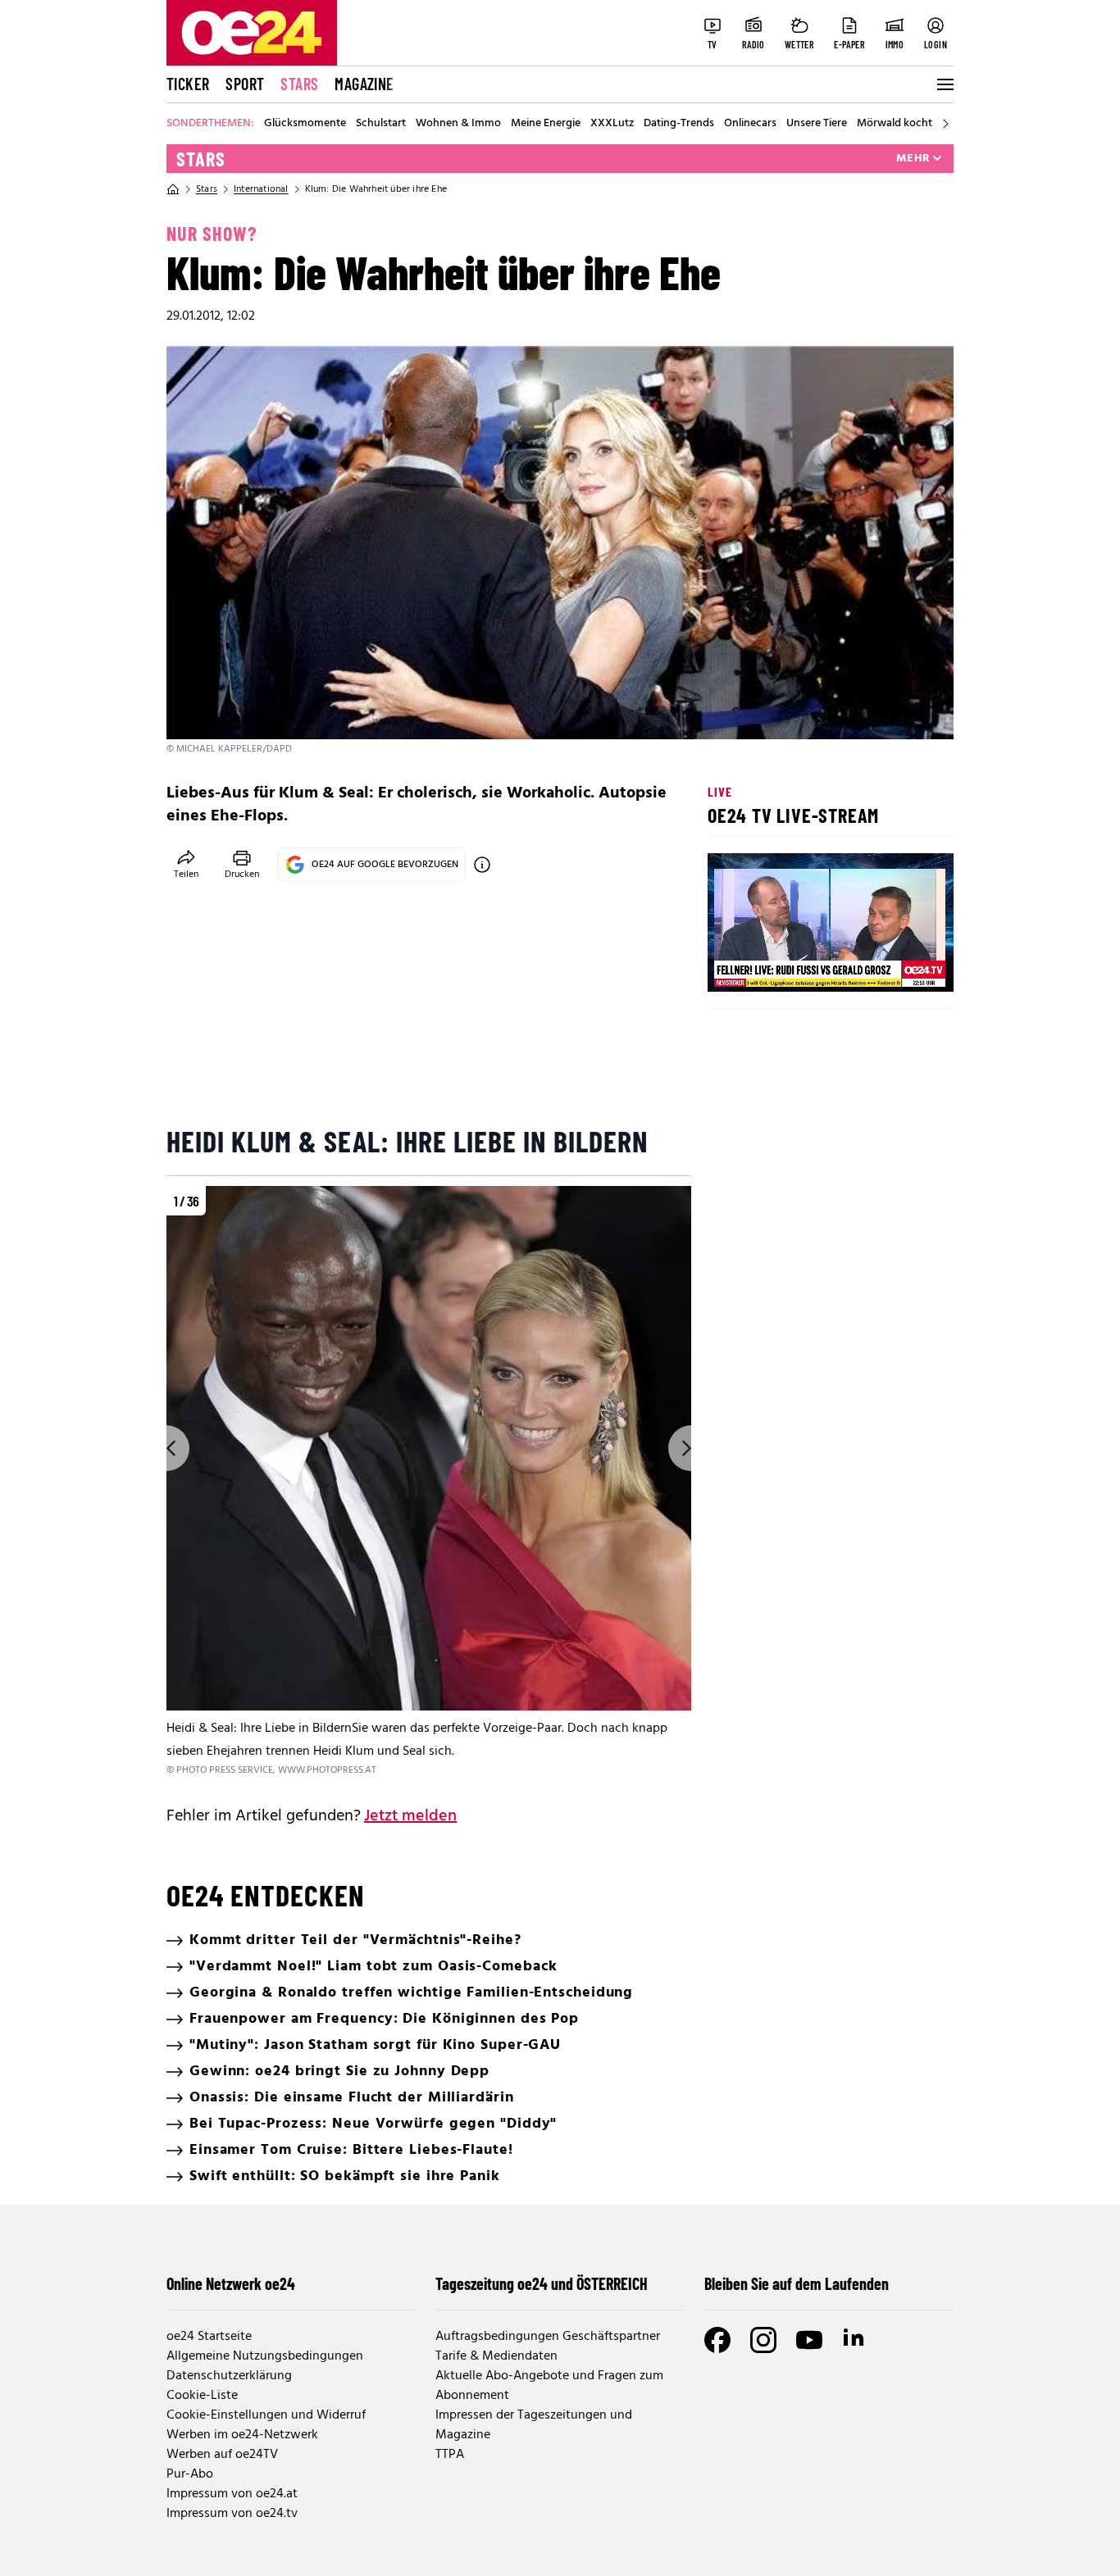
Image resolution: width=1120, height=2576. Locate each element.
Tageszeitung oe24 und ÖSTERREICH (542, 2283)
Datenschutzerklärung (229, 2376)
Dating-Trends (679, 124)
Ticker (188, 84)
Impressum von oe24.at (232, 2494)
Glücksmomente (305, 124)
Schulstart (381, 124)
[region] (429, 1482)
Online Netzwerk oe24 (231, 2283)
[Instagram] (763, 2340)
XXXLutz (612, 124)
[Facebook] (717, 2340)
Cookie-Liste (202, 2396)
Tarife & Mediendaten (496, 2356)
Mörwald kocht (895, 124)
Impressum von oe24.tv (232, 2514)
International (261, 189)
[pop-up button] (901, 965)
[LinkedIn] (855, 2340)
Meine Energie (546, 124)
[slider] (788, 965)
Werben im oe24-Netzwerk (242, 2435)
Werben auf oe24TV (222, 2455)
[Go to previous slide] (166, 1448)
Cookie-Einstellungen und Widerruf (266, 2415)
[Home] (173, 189)
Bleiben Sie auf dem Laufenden (797, 2283)
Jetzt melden (410, 1816)
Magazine (364, 84)
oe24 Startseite (209, 2337)
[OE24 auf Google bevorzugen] (482, 865)
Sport (245, 84)
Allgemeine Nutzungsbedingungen (265, 2356)
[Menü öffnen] (944, 84)
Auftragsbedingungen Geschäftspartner (548, 2337)
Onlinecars (750, 124)
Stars (299, 84)
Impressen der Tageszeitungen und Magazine (534, 2425)
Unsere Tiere (817, 124)
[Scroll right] (945, 124)
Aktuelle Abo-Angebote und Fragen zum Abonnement (549, 2386)
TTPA (450, 2455)
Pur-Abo (190, 2474)
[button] (734, 965)
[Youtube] (809, 2340)
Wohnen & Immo (458, 124)
